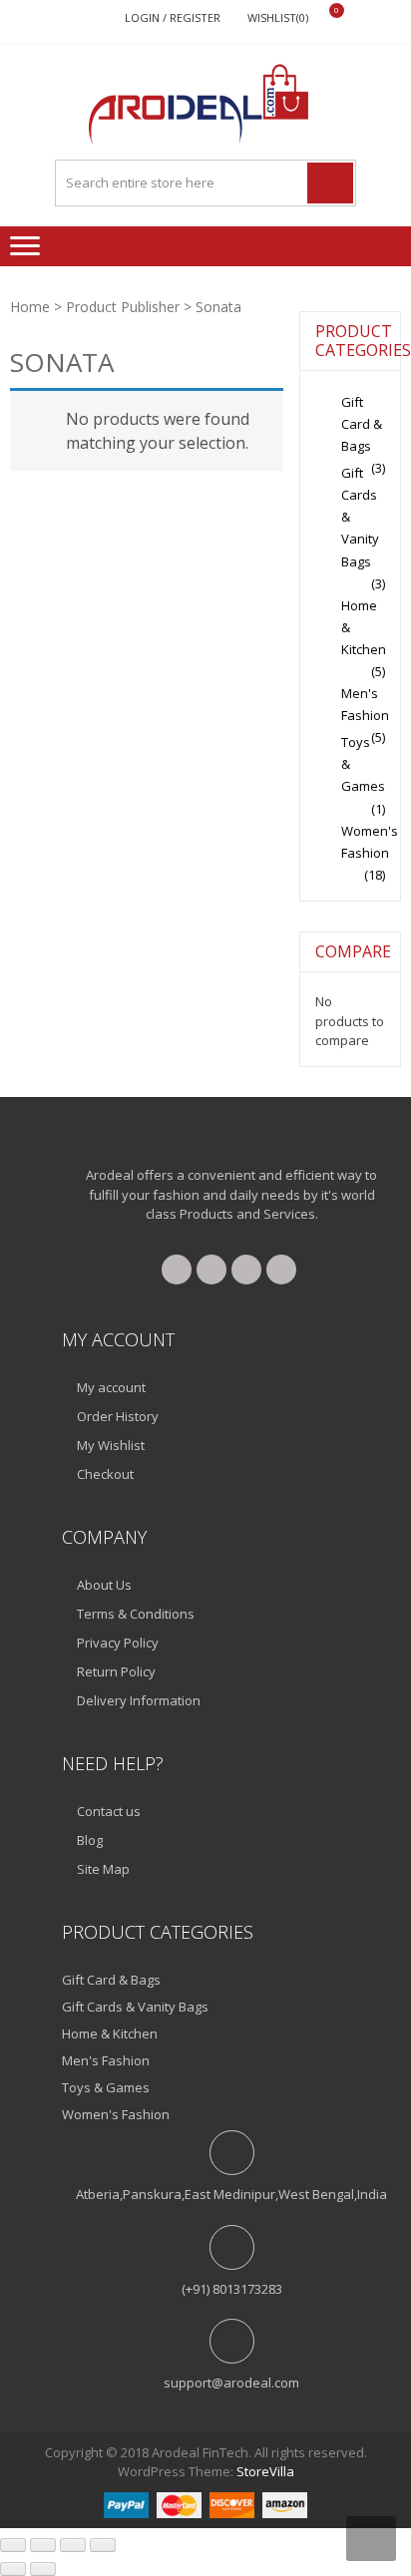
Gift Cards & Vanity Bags (135, 2007)
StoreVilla (265, 2471)
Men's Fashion (106, 2060)
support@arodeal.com (231, 2383)
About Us (104, 1585)
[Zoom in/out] (13, 2545)
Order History (118, 1416)
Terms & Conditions (136, 1614)
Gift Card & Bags (362, 424)
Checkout (105, 1474)
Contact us (109, 1811)
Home (30, 307)
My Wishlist (111, 1445)
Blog (90, 1840)
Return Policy (116, 1671)
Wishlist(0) (278, 17)
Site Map (103, 1869)
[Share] (73, 2545)
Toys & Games (106, 2087)
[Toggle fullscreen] (43, 2545)
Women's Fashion (116, 2114)
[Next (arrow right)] (43, 2569)
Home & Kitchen (110, 2033)
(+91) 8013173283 (232, 2289)
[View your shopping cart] (324, 18)
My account (111, 1387)
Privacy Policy (118, 1643)
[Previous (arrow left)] (13, 2569)
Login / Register (173, 17)
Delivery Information (139, 1700)
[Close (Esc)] (103, 2545)
